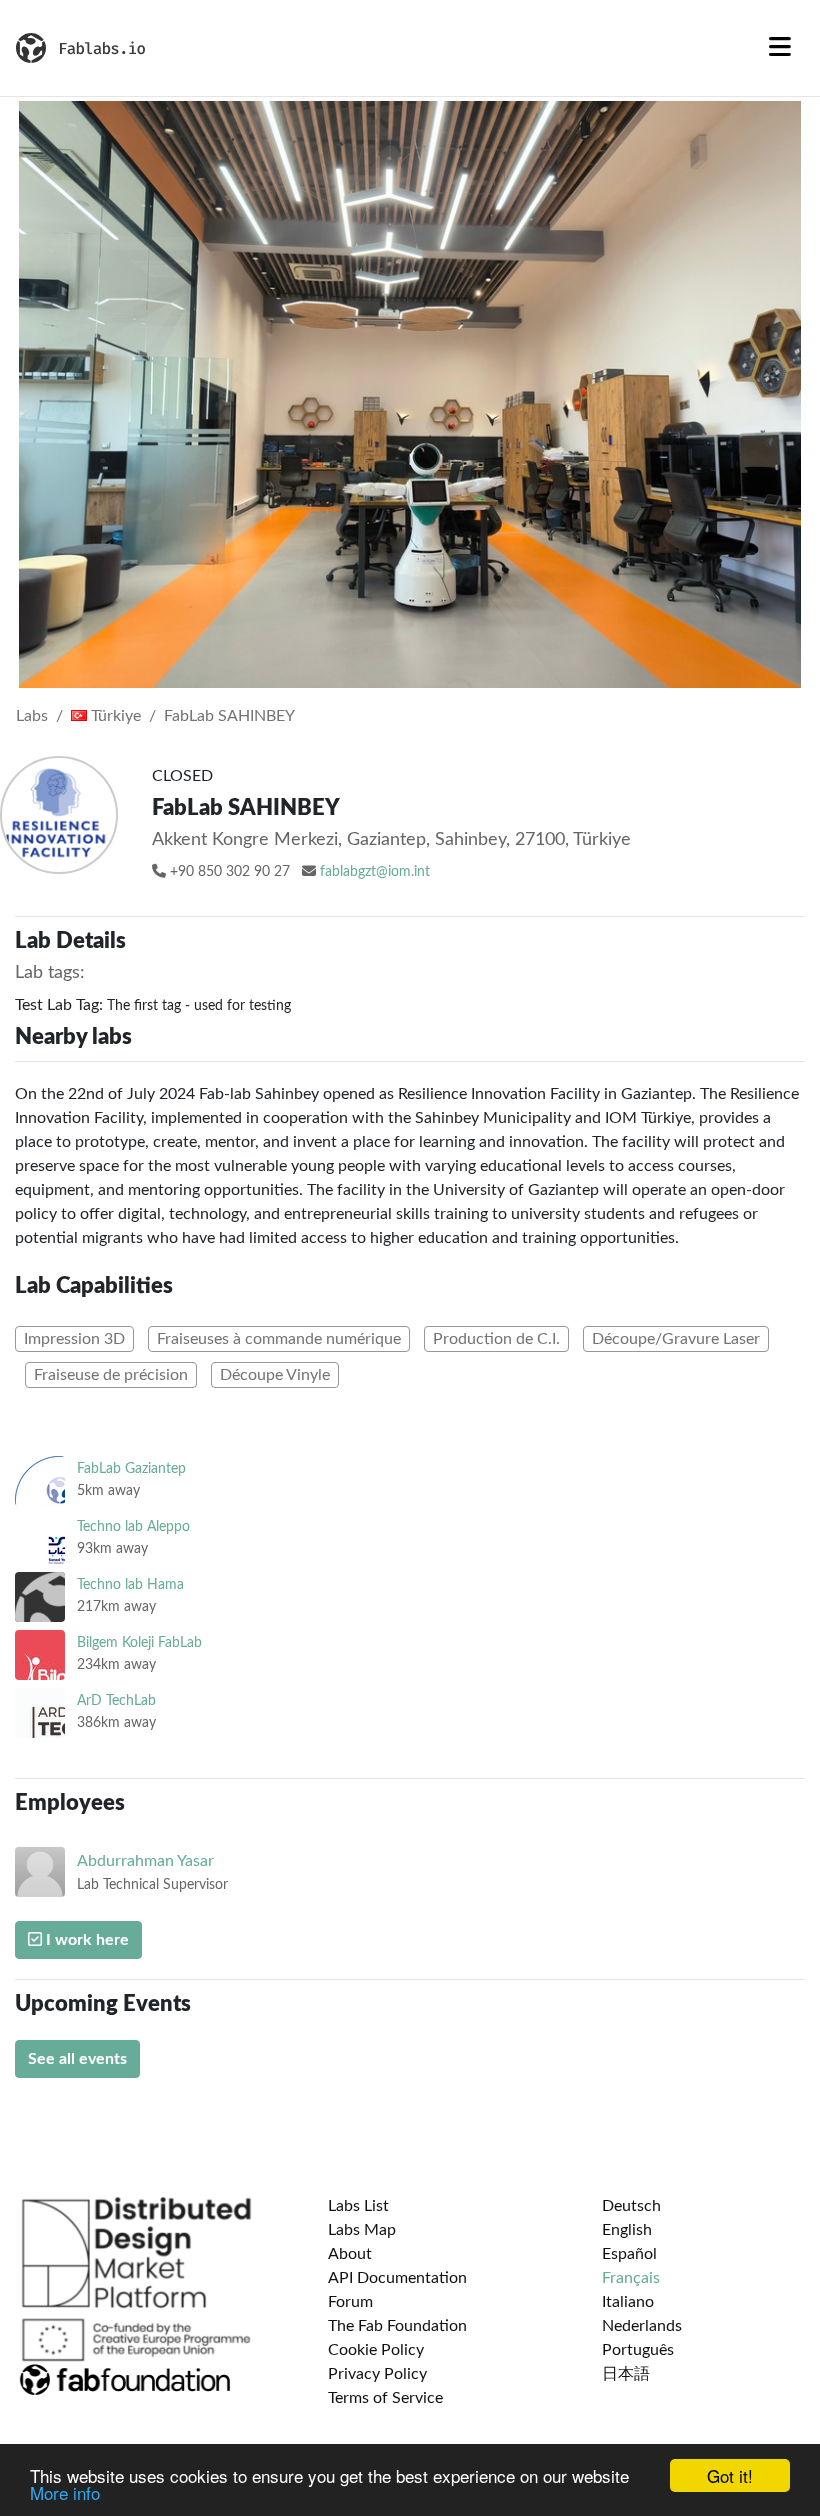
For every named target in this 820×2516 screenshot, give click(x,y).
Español (629, 2254)
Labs (32, 716)
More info (65, 2492)
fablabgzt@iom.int (375, 872)
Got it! (730, 2475)
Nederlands (642, 2326)
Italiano (628, 2302)
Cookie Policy (376, 2350)
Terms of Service (385, 2398)
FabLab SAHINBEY (229, 716)
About (350, 2254)
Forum (350, 2302)
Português (638, 2350)
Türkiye (114, 716)
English (627, 2230)
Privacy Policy (377, 2374)
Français (631, 2278)
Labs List (358, 2206)
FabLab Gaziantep (131, 1468)
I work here (85, 1940)
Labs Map (362, 2230)
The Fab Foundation (397, 2326)
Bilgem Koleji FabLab (139, 1642)
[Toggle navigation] (780, 48)
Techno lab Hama (130, 1584)
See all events (77, 2059)
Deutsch (631, 2206)
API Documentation (397, 2278)
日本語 (626, 2374)
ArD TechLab (116, 1700)
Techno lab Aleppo (133, 1526)
